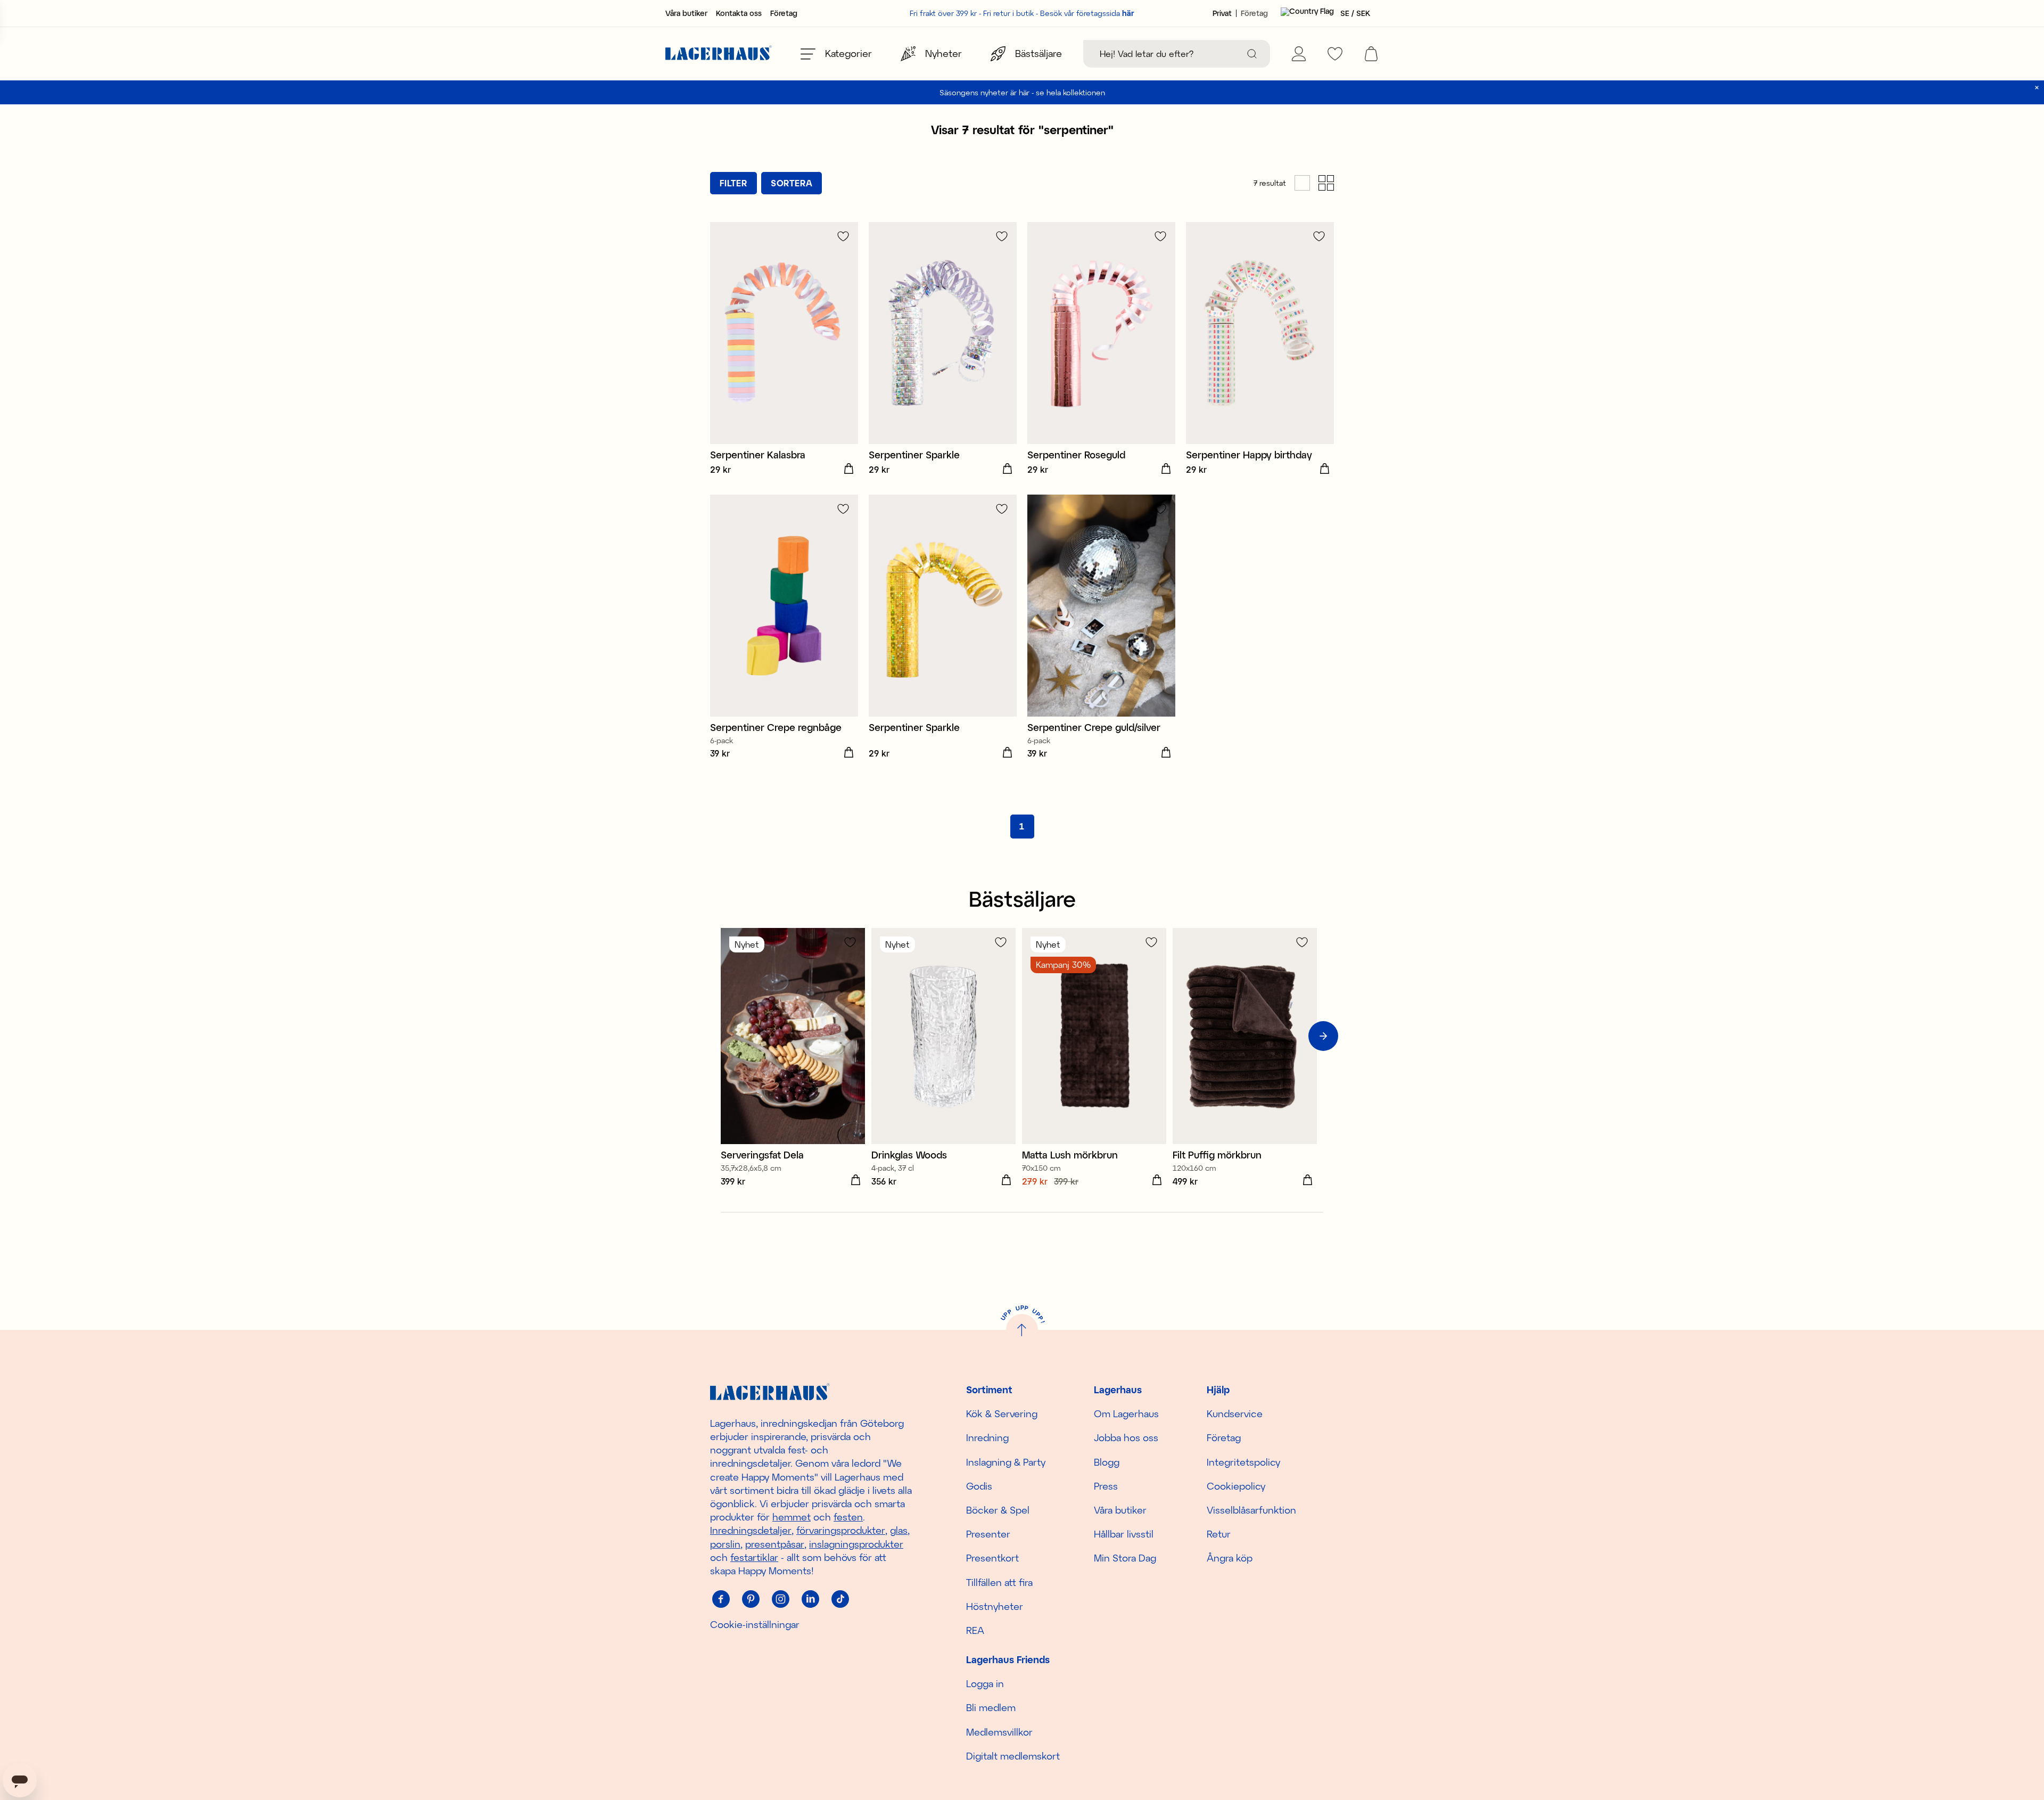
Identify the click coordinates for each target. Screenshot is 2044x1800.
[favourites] (1335, 54)
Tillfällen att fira (999, 1582)
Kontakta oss (739, 13)
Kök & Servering (1002, 1413)
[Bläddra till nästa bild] (1323, 1036)
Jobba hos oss (1126, 1437)
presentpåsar (775, 1544)
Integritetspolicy (1243, 1462)
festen (848, 1517)
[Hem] (719, 54)
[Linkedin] (810, 1599)
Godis (979, 1486)
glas (899, 1530)
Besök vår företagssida (1087, 13)
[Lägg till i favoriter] (843, 236)
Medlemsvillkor (999, 1732)
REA (975, 1630)
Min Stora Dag (1125, 1558)
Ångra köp (1230, 1558)
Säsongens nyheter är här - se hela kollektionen (1022, 92)
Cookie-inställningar (755, 1624)
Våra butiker (686, 13)
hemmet (792, 1517)
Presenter (988, 1534)
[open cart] (1371, 54)
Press (1106, 1486)
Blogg (1107, 1462)
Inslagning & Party (1006, 1462)
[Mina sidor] (1299, 54)
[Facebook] (721, 1599)
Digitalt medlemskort (1013, 1756)
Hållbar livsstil (1124, 1534)
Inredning (987, 1437)
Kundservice (1235, 1413)
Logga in (985, 1683)
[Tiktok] (840, 1599)
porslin (725, 1544)
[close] (2037, 88)
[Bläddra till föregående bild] (721, 1036)
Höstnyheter (995, 1606)
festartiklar (754, 1557)
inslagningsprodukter (856, 1544)
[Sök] (1252, 54)
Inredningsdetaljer (751, 1530)
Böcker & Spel (998, 1510)
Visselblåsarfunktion (1251, 1510)
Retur (1219, 1534)
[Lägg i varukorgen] (848, 469)
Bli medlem (991, 1707)
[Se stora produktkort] (1302, 183)
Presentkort (992, 1558)
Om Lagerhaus (1126, 1413)
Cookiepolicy (1236, 1486)
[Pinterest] (751, 1599)
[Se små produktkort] (1326, 183)
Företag (784, 13)
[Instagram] (780, 1599)
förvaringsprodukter (841, 1530)
